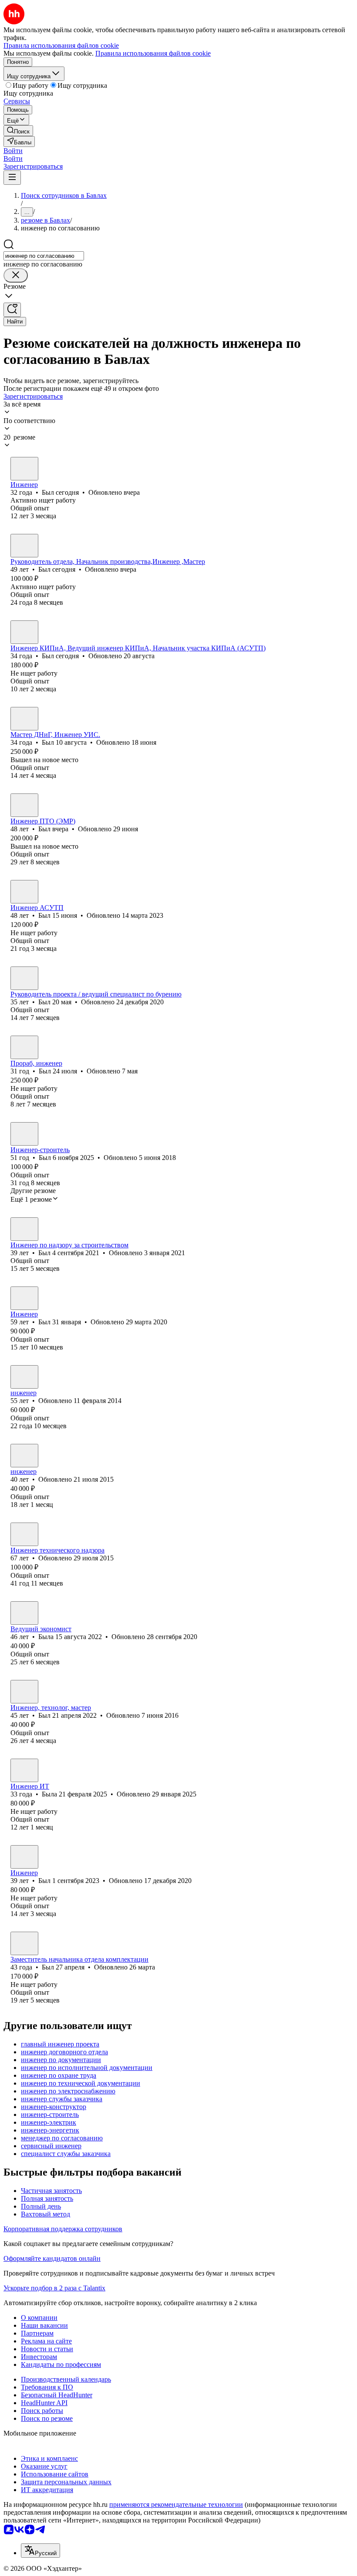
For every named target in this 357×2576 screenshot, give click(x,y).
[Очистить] (16, 275)
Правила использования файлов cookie (153, 53)
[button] (13, 151)
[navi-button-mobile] (12, 178)
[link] (18, 131)
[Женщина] (24, 1377)
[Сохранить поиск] (12, 310)
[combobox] (44, 256)
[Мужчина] (24, 469)
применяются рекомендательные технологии (176, 2504)
